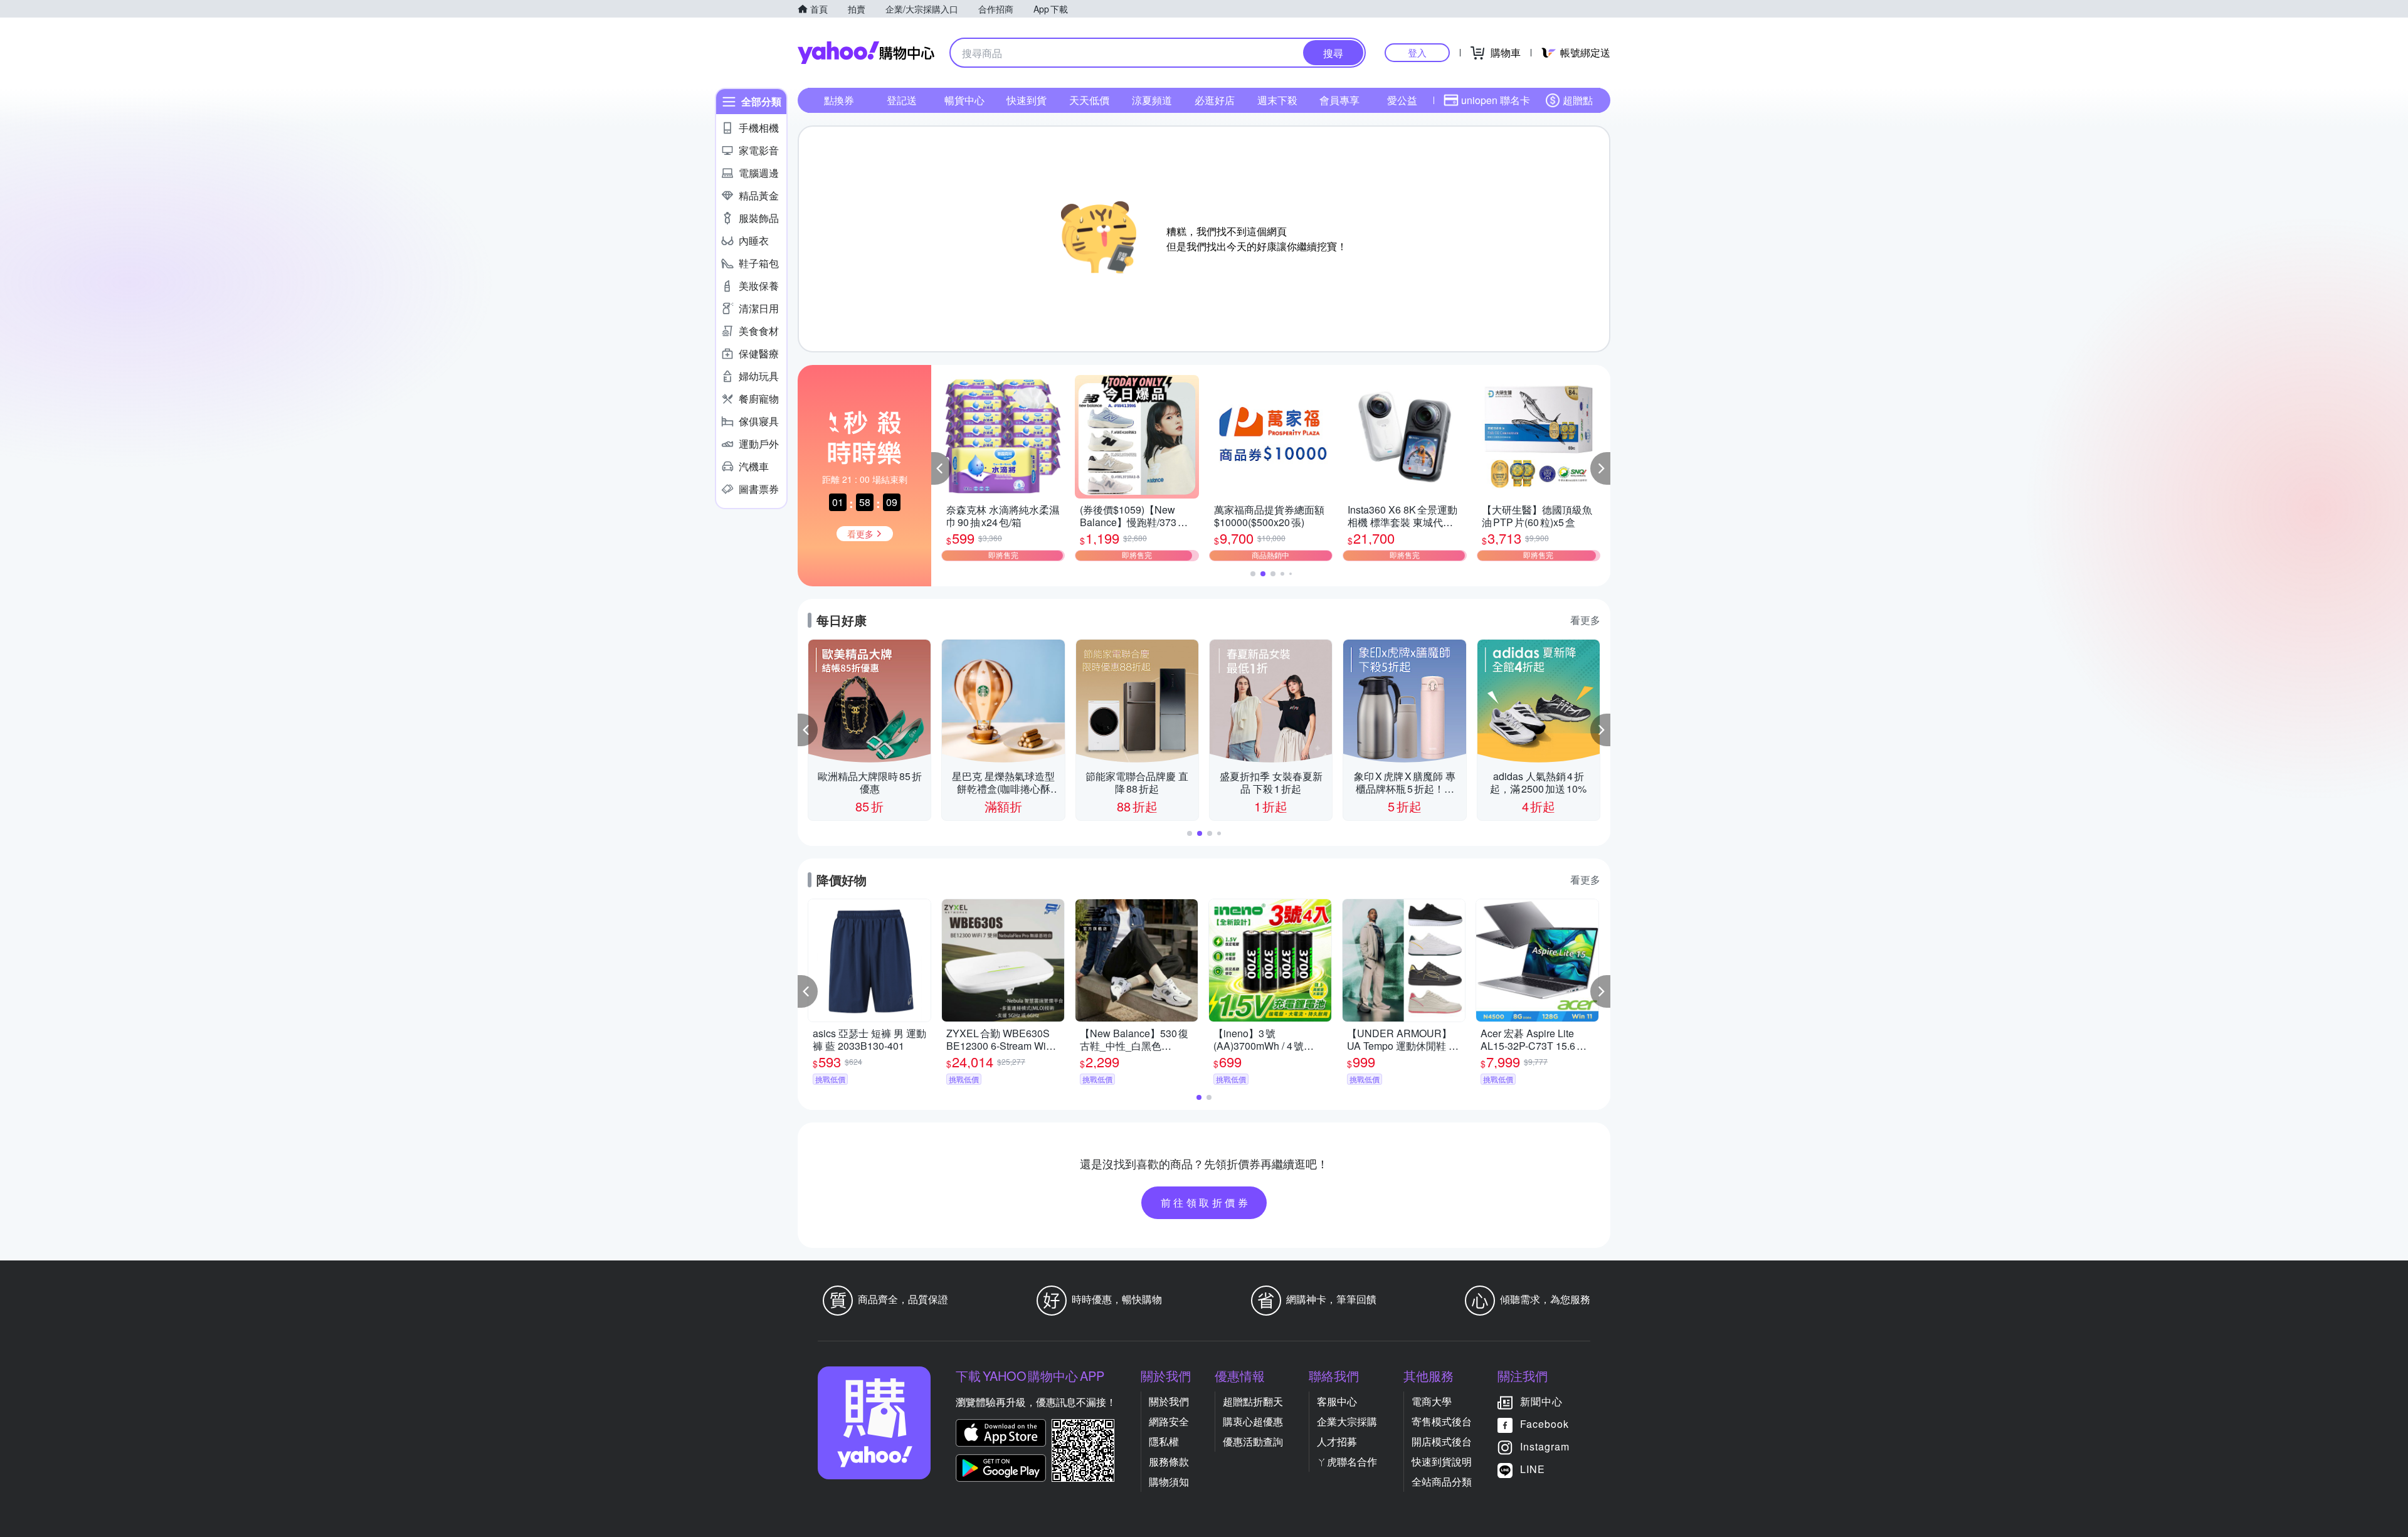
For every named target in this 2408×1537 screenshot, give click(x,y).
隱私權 (1164, 1441)
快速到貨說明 (1442, 1461)
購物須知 (1169, 1482)
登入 (1417, 52)
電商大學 (1432, 1401)
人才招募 (1337, 1441)
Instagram (1545, 1446)
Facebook (1545, 1424)
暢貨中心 (964, 100)
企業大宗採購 (1347, 1421)
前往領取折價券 (1206, 1202)
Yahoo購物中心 (866, 53)
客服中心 (1337, 1401)
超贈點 (1578, 100)
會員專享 (1339, 100)
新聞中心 (1541, 1401)
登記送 (902, 100)
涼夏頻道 (1152, 100)
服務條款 (1169, 1461)
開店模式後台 (1442, 1441)
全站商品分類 (1442, 1482)
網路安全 (1169, 1421)
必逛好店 (1215, 100)
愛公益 (1402, 100)
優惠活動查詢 (1253, 1441)
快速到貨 (1027, 100)
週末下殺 (1277, 100)
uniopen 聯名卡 (1496, 100)
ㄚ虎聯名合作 (1347, 1461)
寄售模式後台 (1442, 1421)
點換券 (839, 100)
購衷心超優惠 (1253, 1421)
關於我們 (1169, 1401)
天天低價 (1089, 100)
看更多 (1585, 620)
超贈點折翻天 (1253, 1401)
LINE (1533, 1469)
